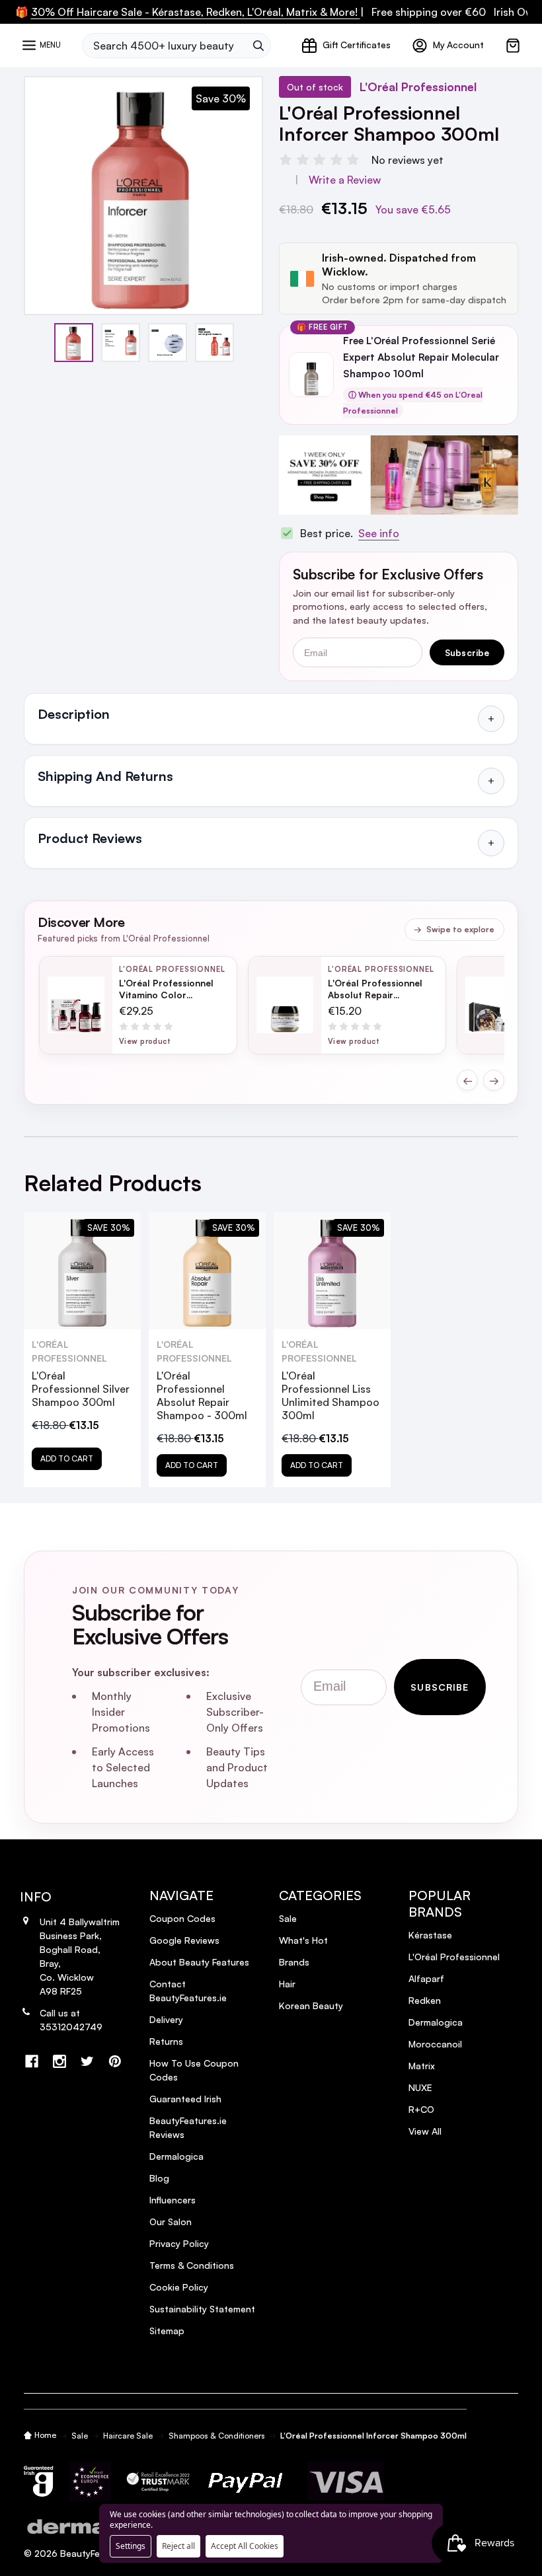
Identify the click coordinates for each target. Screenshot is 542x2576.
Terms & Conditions (192, 2265)
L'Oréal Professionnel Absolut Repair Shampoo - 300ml (202, 1395)
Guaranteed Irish (185, 2099)
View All (425, 2131)
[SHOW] (491, 719)
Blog (159, 2178)
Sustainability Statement (202, 2309)
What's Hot (303, 1940)
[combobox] (164, 46)
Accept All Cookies (245, 2546)
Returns (166, 2041)
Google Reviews (184, 1940)
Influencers (173, 2200)
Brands (294, 1962)
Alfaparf (426, 1978)
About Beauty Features (199, 1962)
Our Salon (171, 2222)
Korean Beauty (311, 2006)
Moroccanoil (435, 2044)
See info (379, 533)
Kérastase (430, 1935)
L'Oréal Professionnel (454, 1957)
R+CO (421, 2109)
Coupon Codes (182, 1918)
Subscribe (467, 652)
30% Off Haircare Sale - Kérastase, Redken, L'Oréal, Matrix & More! (196, 12)
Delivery (166, 2019)
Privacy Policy (179, 2243)
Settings (131, 2546)
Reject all (178, 2546)
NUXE (420, 2087)
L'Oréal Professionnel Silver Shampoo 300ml (81, 1389)
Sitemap (167, 2331)
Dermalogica (176, 2156)
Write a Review (345, 180)
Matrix (422, 2066)
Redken (425, 2000)
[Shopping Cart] (513, 46)
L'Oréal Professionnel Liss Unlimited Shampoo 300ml (330, 1395)
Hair (287, 1984)
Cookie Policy (179, 2287)
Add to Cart (67, 1458)
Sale (288, 1918)
